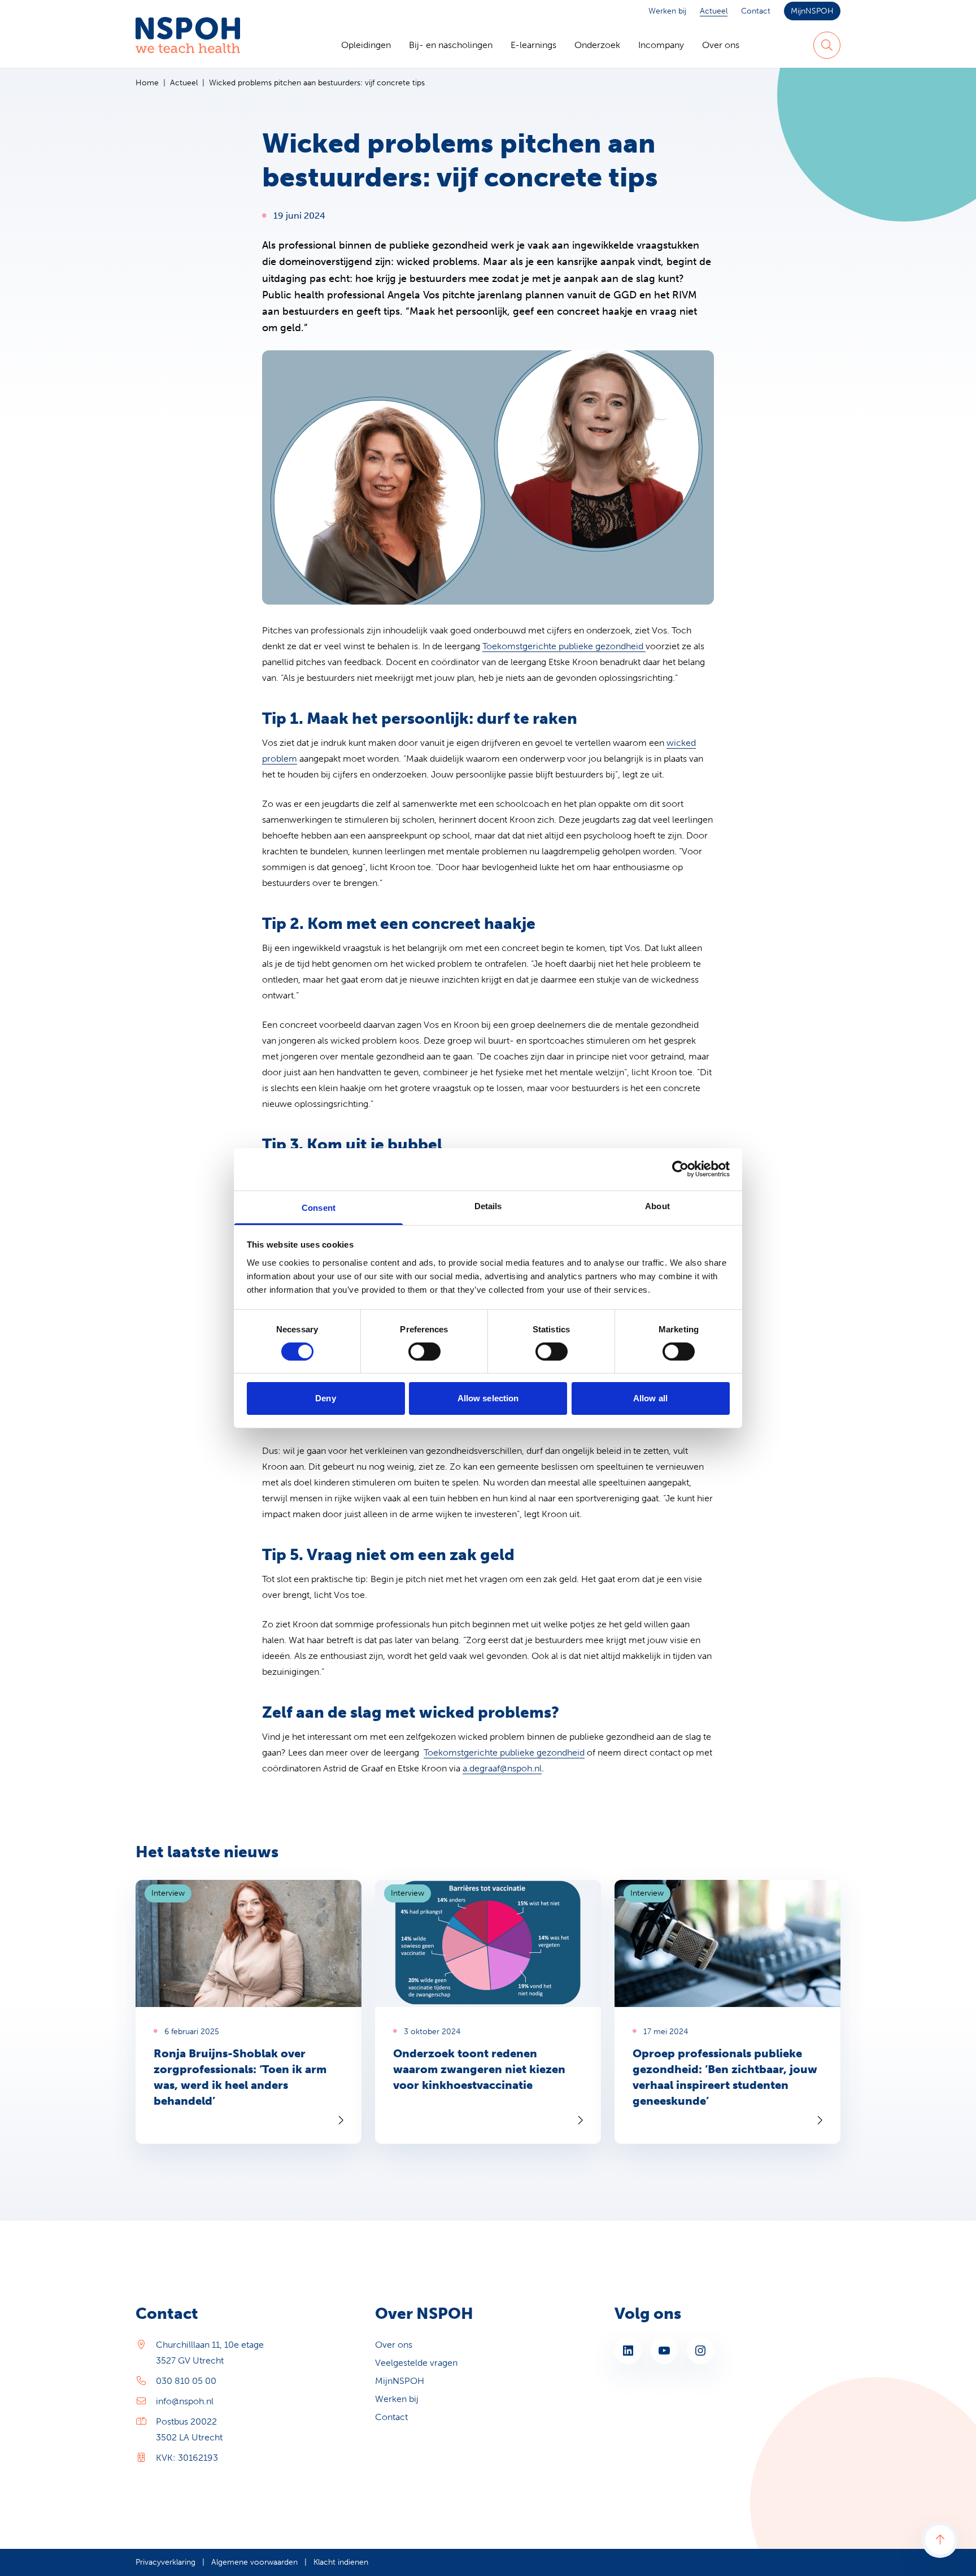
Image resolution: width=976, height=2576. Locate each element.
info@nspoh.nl (185, 2401)
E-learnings (533, 45)
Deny (325, 1398)
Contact (756, 11)
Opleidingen (366, 45)
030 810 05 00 (186, 2381)
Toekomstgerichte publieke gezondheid (564, 646)
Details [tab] (488, 1206)
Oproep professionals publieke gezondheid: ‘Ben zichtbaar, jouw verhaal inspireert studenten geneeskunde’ (725, 2077)
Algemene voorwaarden (254, 2562)
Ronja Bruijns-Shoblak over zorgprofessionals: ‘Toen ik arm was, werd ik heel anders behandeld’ (240, 2077)
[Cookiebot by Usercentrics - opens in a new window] (680, 1169)
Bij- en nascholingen (451, 45)
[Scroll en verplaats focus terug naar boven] (940, 2540)
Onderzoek (597, 45)
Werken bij (667, 11)
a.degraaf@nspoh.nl (502, 1768)
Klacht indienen (341, 2562)
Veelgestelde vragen (416, 2363)
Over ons (721, 45)
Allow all (650, 1398)
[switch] (424, 1352)
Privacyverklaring (165, 2562)
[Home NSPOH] (188, 45)
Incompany (661, 45)
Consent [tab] (319, 1207)
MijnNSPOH (812, 11)
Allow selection (488, 1398)
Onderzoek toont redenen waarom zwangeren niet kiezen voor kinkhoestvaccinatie (479, 2069)
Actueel (714, 11)
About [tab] (657, 1206)
